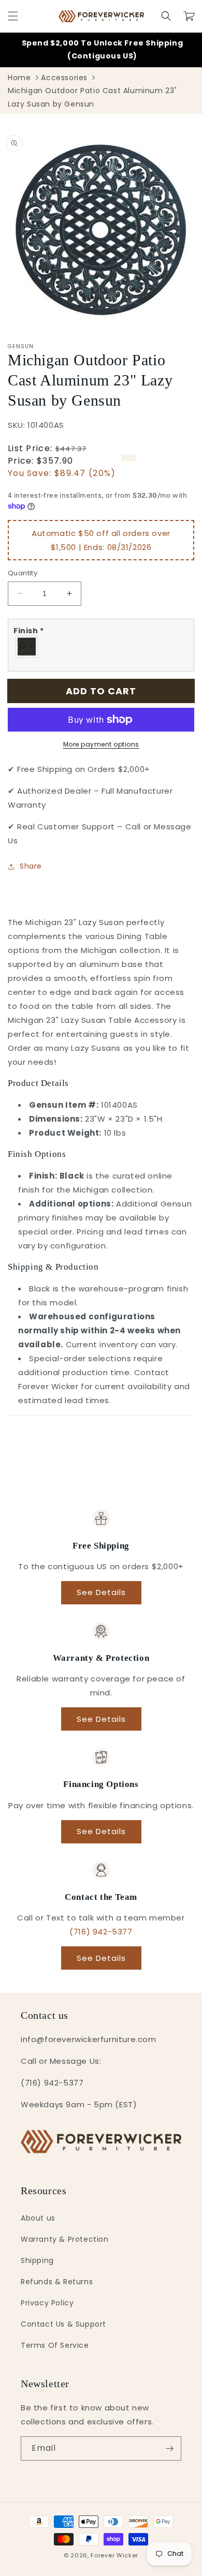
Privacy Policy (47, 2303)
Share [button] (31, 866)
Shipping (37, 2260)
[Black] (27, 646)
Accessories (64, 78)
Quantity (23, 573)
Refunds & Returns (57, 2282)
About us (38, 2218)
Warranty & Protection (65, 2239)
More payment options (101, 744)
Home (19, 78)
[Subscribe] (169, 2448)
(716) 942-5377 (101, 1932)
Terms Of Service (55, 2345)
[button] (13, 16)
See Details (101, 1592)
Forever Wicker (114, 2555)
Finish (29, 631)
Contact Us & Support (63, 2324)
